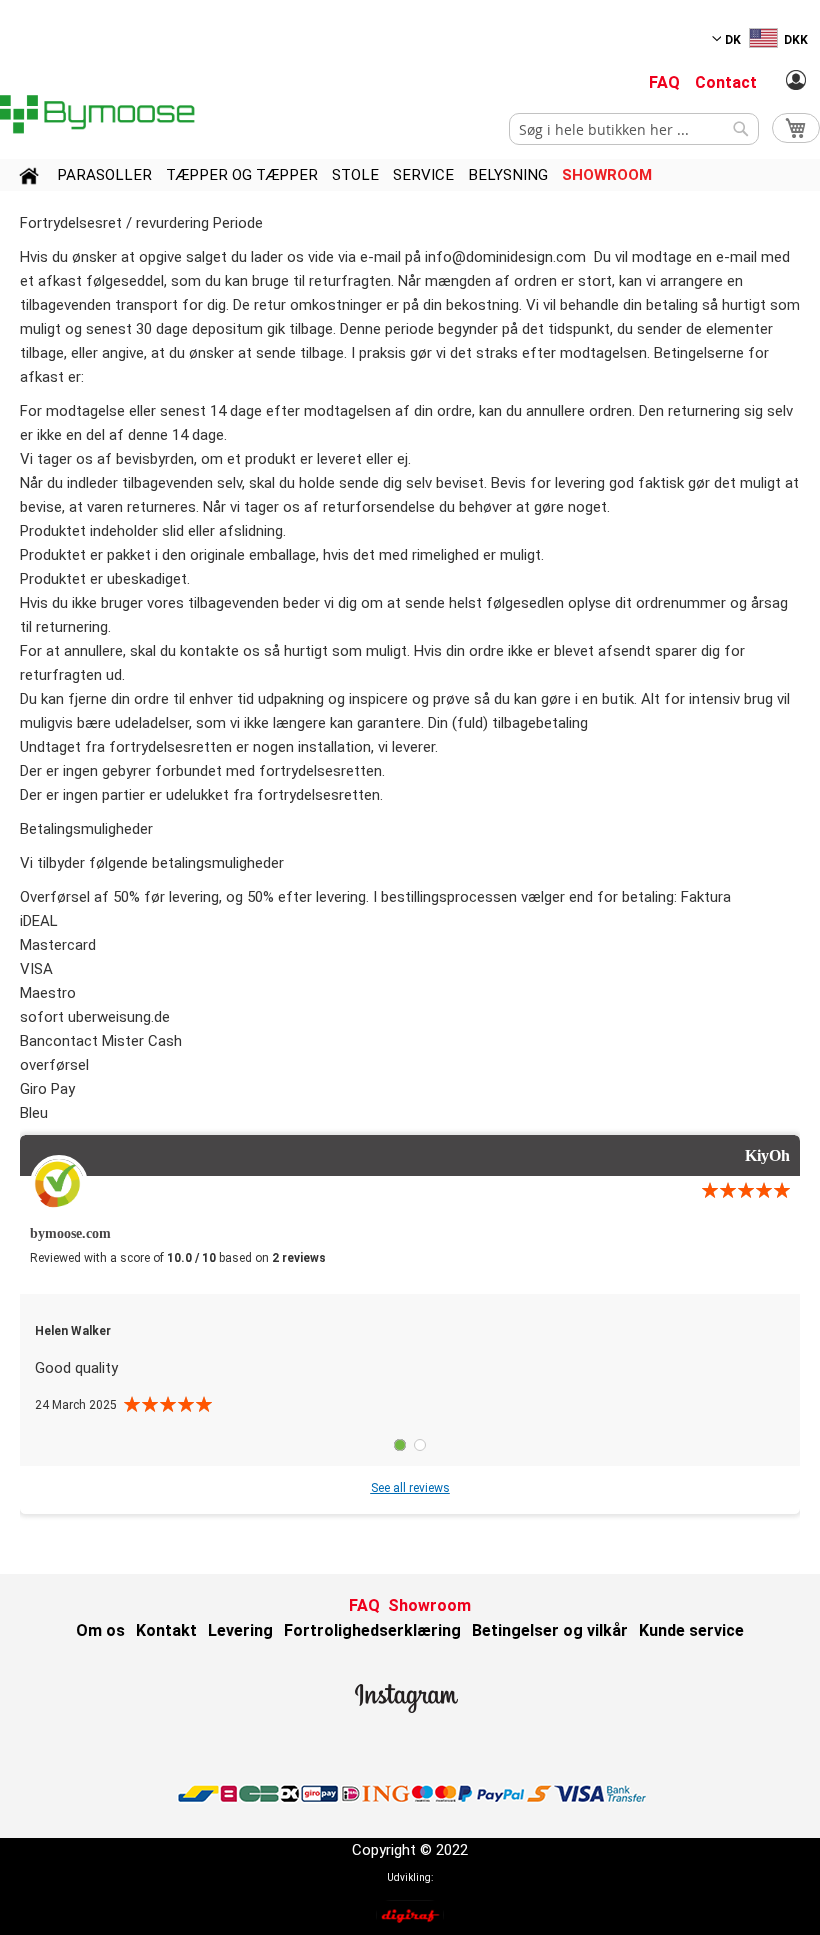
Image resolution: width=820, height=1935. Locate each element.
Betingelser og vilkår (550, 1630)
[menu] (410, 175)
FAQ (664, 82)
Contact (726, 82)
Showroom (429, 1605)
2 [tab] (420, 1445)
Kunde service (691, 1630)
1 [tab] (400, 1445)
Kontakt (166, 1630)
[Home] (29, 179)
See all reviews (410, 1488)
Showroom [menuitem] (607, 175)
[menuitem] (104, 175)
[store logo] (100, 114)
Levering (240, 1630)
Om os (100, 1630)
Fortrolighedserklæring (372, 1630)
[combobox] (634, 129)
